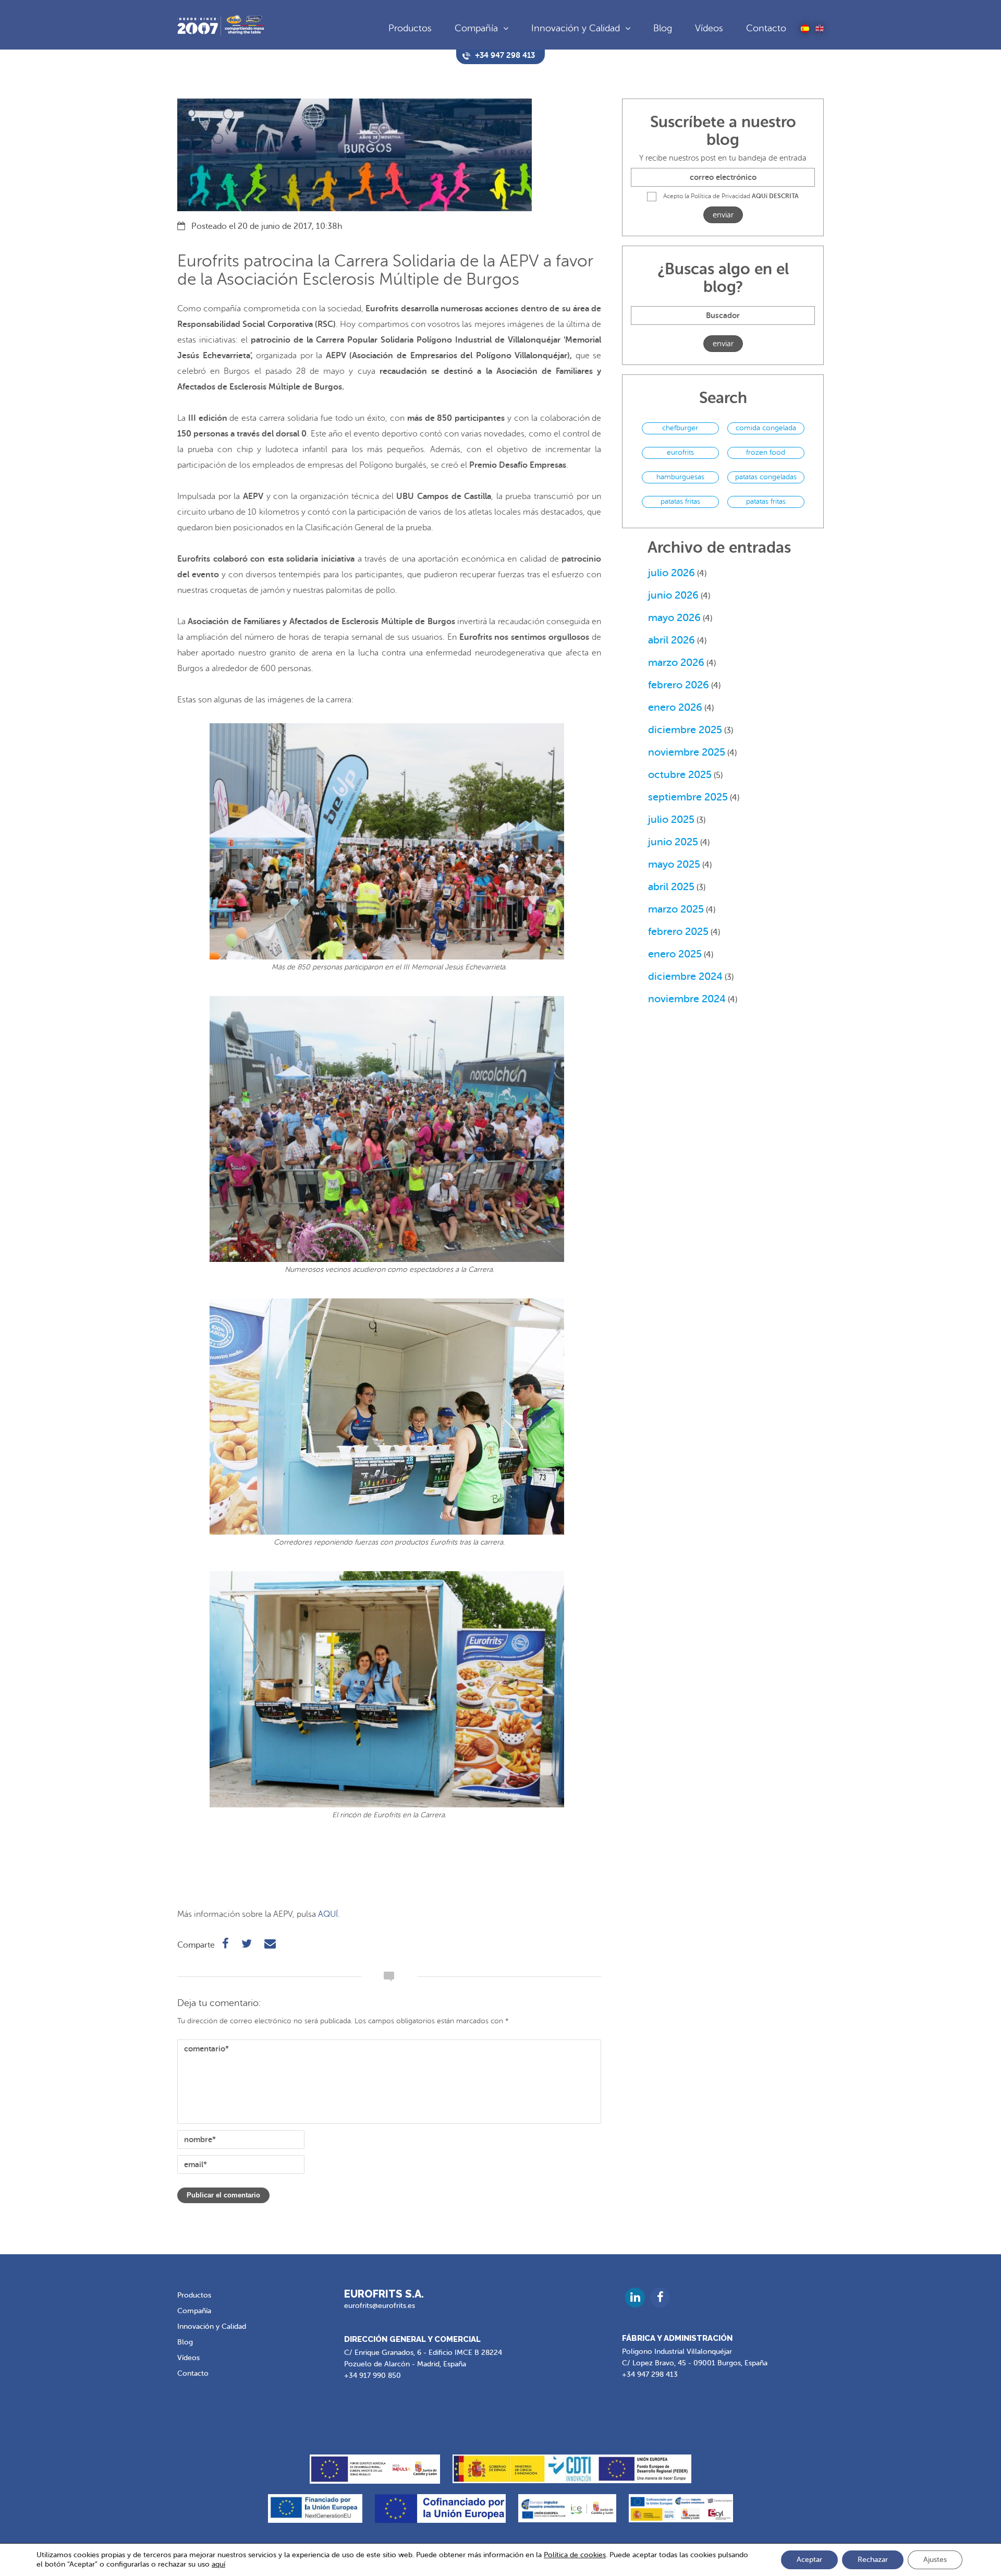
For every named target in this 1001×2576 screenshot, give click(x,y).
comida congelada (766, 428)
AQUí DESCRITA (775, 196)
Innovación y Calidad (576, 28)
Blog (663, 28)
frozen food (766, 452)
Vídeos (709, 28)
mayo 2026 (674, 618)
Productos (410, 28)
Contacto (766, 28)
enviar (723, 215)
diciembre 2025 (685, 730)
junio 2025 (673, 842)
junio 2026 (673, 595)
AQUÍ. (329, 1914)
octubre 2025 (680, 775)
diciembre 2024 (685, 976)
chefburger (680, 428)
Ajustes (935, 2560)
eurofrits (680, 452)
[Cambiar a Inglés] (820, 29)
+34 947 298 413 (650, 2374)
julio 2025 (671, 819)
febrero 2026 (679, 685)
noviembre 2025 (687, 752)
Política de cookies (575, 2555)
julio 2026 (672, 573)
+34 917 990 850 (373, 2375)
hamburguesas (680, 477)
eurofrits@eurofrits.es (380, 2306)
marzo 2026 (676, 663)
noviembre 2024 (687, 999)
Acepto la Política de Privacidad (731, 196)
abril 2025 (671, 887)
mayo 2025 (674, 864)
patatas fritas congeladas (766, 503)
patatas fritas (680, 501)
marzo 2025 (676, 909)
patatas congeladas (766, 477)
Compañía (476, 28)
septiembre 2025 (688, 797)
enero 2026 (675, 707)
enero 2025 (675, 954)
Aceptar (809, 2560)
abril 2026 (672, 640)
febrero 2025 (678, 932)
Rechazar (873, 2560)
